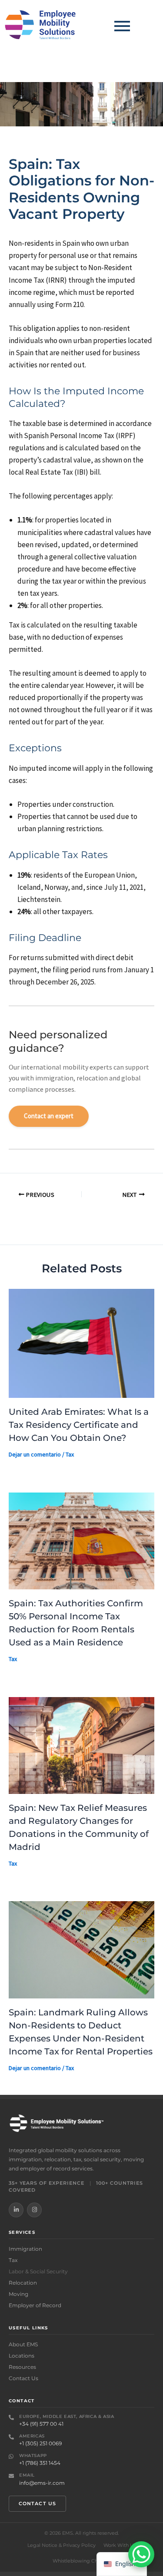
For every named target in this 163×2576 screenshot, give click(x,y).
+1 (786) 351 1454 (40, 2463)
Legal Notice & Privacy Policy (62, 2545)
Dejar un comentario (35, 1454)
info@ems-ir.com (42, 2483)
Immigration (25, 2249)
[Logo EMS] (41, 25)
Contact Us (23, 2378)
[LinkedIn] (16, 2210)
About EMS (23, 2344)
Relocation (23, 2283)
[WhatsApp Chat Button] (141, 2554)
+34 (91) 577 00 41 (41, 2424)
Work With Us (120, 2545)
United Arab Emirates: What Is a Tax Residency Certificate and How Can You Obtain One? (79, 1425)
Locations (22, 2356)
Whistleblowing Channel (82, 2561)
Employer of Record (35, 2305)
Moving (18, 2294)
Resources (22, 2367)
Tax (70, 1454)
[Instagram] (34, 2210)
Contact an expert (49, 1116)
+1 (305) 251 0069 (40, 2443)
